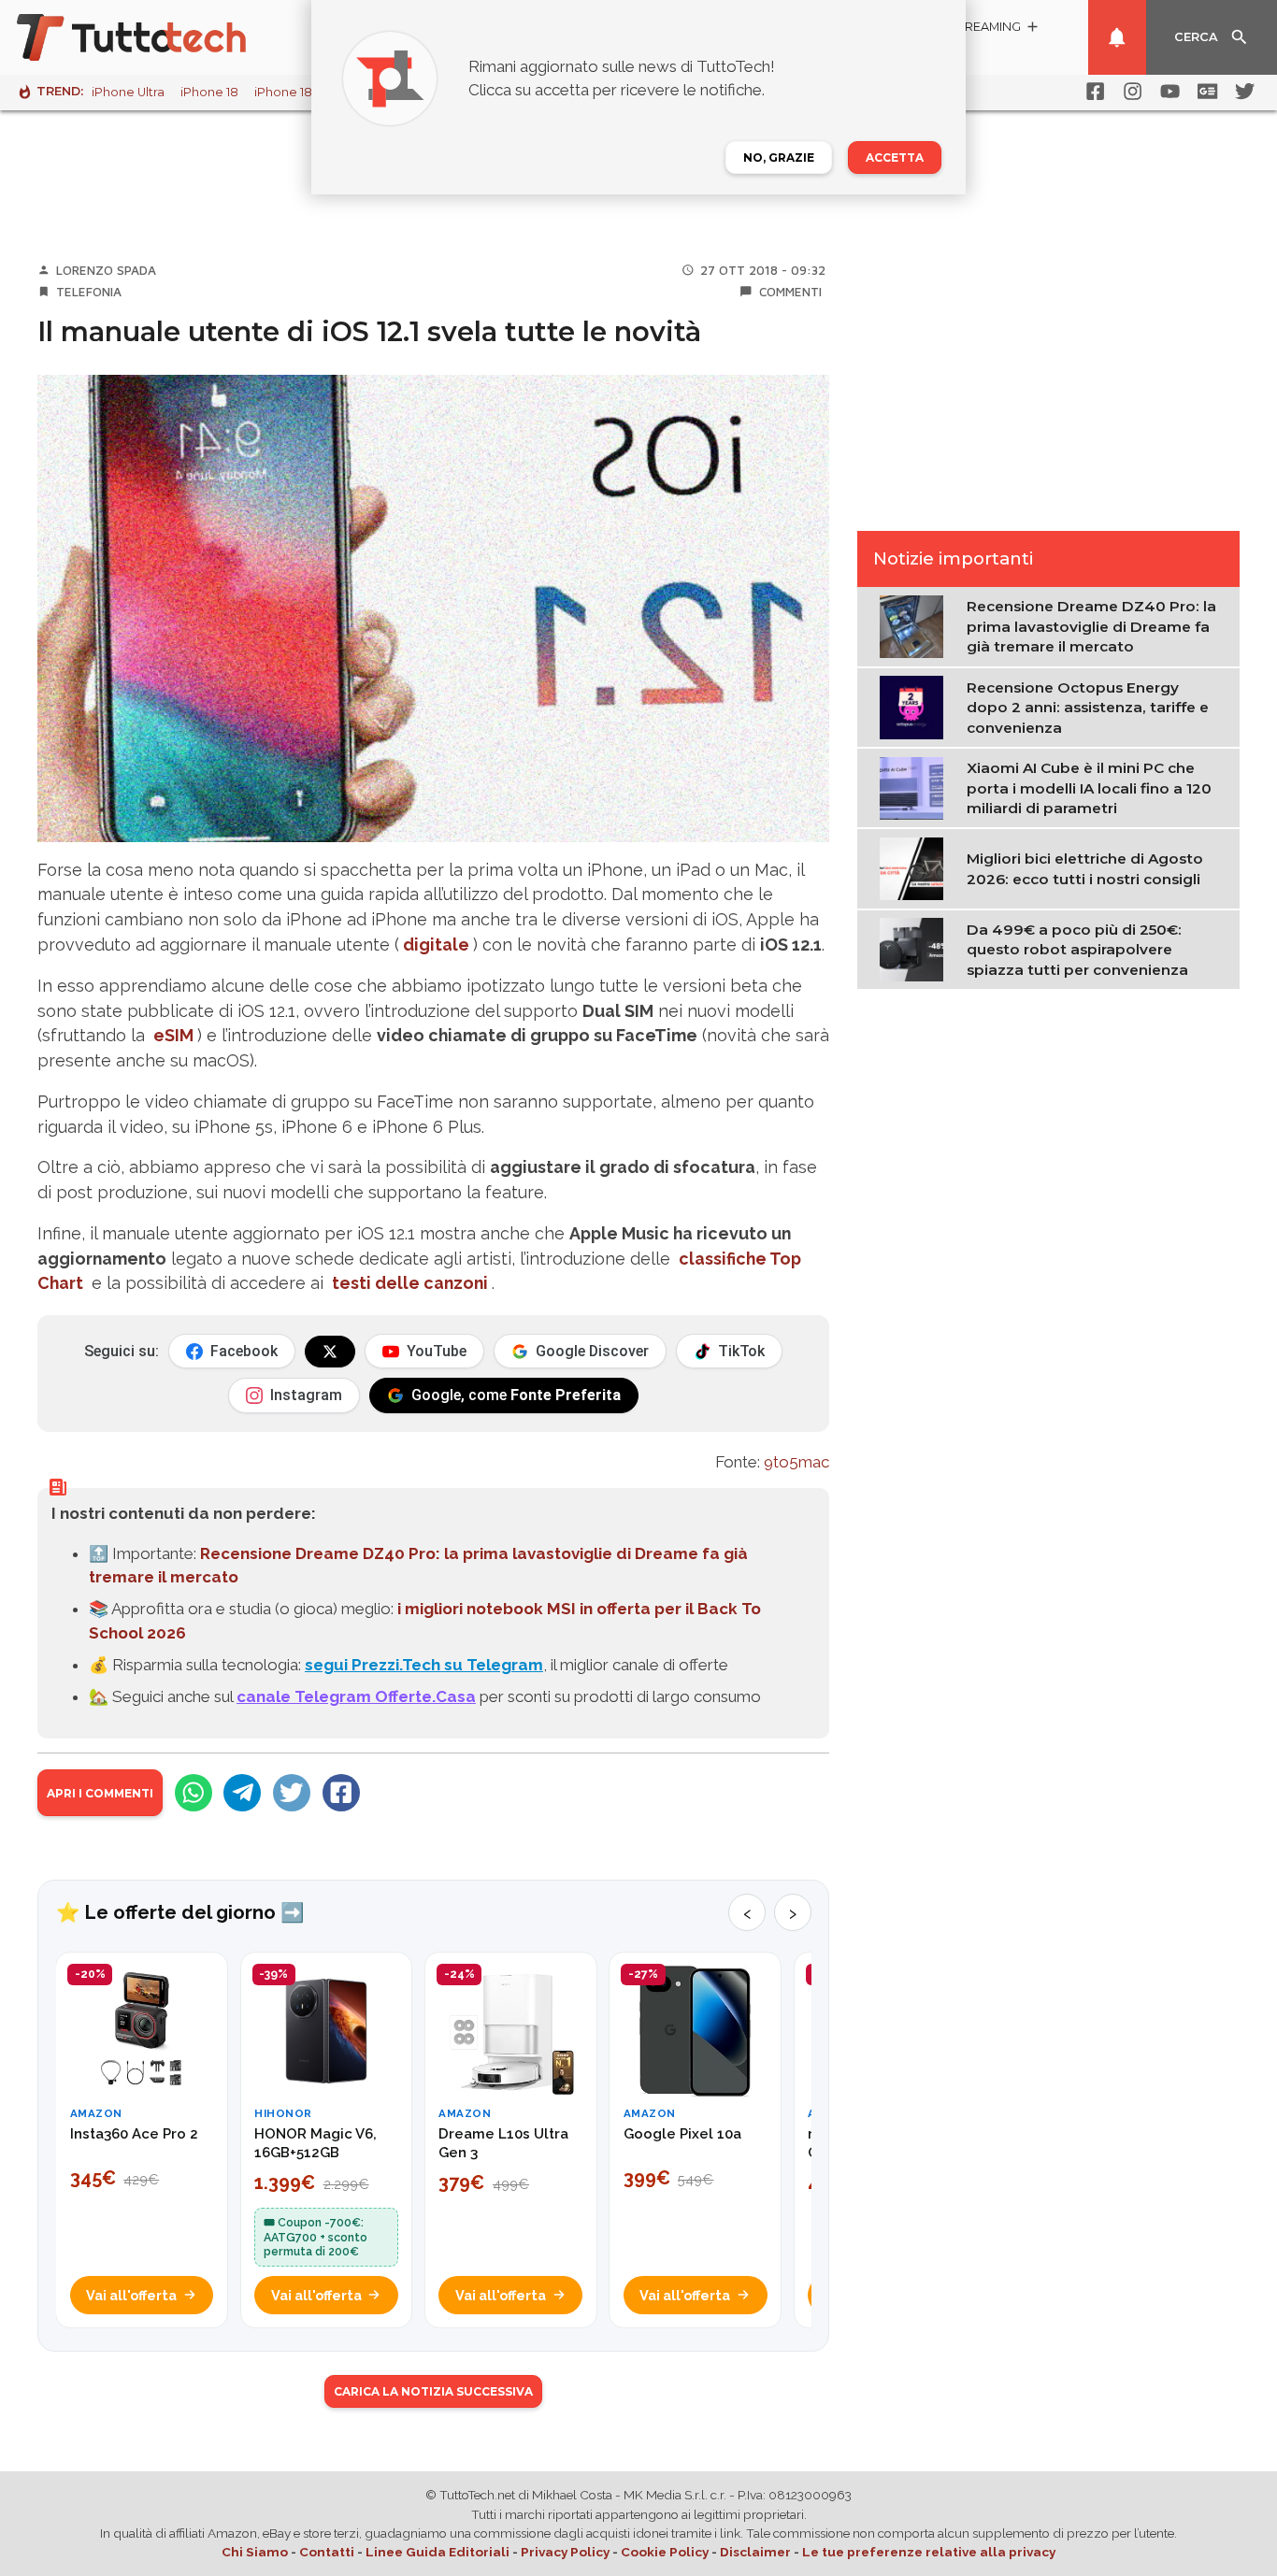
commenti (790, 292)
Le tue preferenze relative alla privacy (929, 2552)
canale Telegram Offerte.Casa (356, 1696)
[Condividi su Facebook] (341, 1793)
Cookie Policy (665, 2552)
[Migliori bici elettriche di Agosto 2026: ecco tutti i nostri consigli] (916, 867)
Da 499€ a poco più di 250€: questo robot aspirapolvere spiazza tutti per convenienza (1077, 949)
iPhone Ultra (128, 92)
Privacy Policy (565, 2552)
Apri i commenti (100, 1793)
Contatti (327, 2552)
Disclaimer (755, 2552)
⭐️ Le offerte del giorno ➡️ (180, 1912)
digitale (436, 945)
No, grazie (779, 157)
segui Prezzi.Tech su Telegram (424, 1665)
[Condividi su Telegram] (242, 1793)
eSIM (173, 1035)
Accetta (895, 157)
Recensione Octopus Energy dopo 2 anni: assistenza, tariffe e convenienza (1088, 707)
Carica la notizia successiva (433, 2391)
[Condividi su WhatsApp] (194, 1793)
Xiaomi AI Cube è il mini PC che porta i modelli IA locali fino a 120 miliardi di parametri (1089, 788)
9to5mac (796, 1462)
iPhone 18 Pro (295, 92)
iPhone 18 (209, 92)
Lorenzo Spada (106, 270)
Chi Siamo (255, 2552)
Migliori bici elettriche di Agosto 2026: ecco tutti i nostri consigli (1085, 868)
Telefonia (89, 292)
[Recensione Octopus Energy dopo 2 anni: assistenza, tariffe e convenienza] (916, 706)
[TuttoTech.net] (157, 37)
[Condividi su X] (292, 1793)
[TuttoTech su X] (330, 1352)
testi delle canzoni (410, 1283)
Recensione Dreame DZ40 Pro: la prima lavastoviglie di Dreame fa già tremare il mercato (1091, 626)
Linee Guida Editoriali (438, 2552)
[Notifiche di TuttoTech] (1117, 37)
